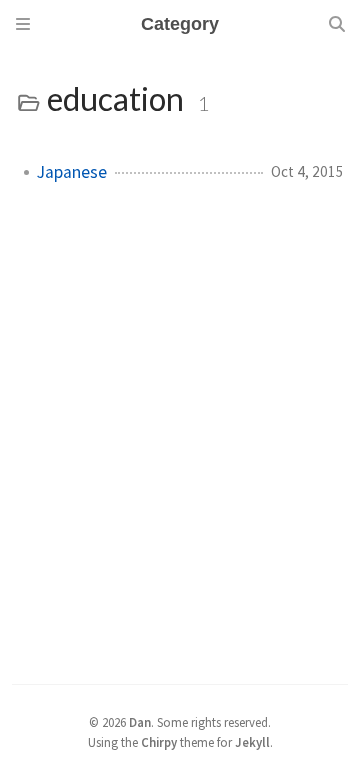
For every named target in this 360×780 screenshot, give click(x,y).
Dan (140, 722)
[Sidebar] (23, 24)
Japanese (72, 172)
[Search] (337, 24)
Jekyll (252, 742)
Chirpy (159, 742)
